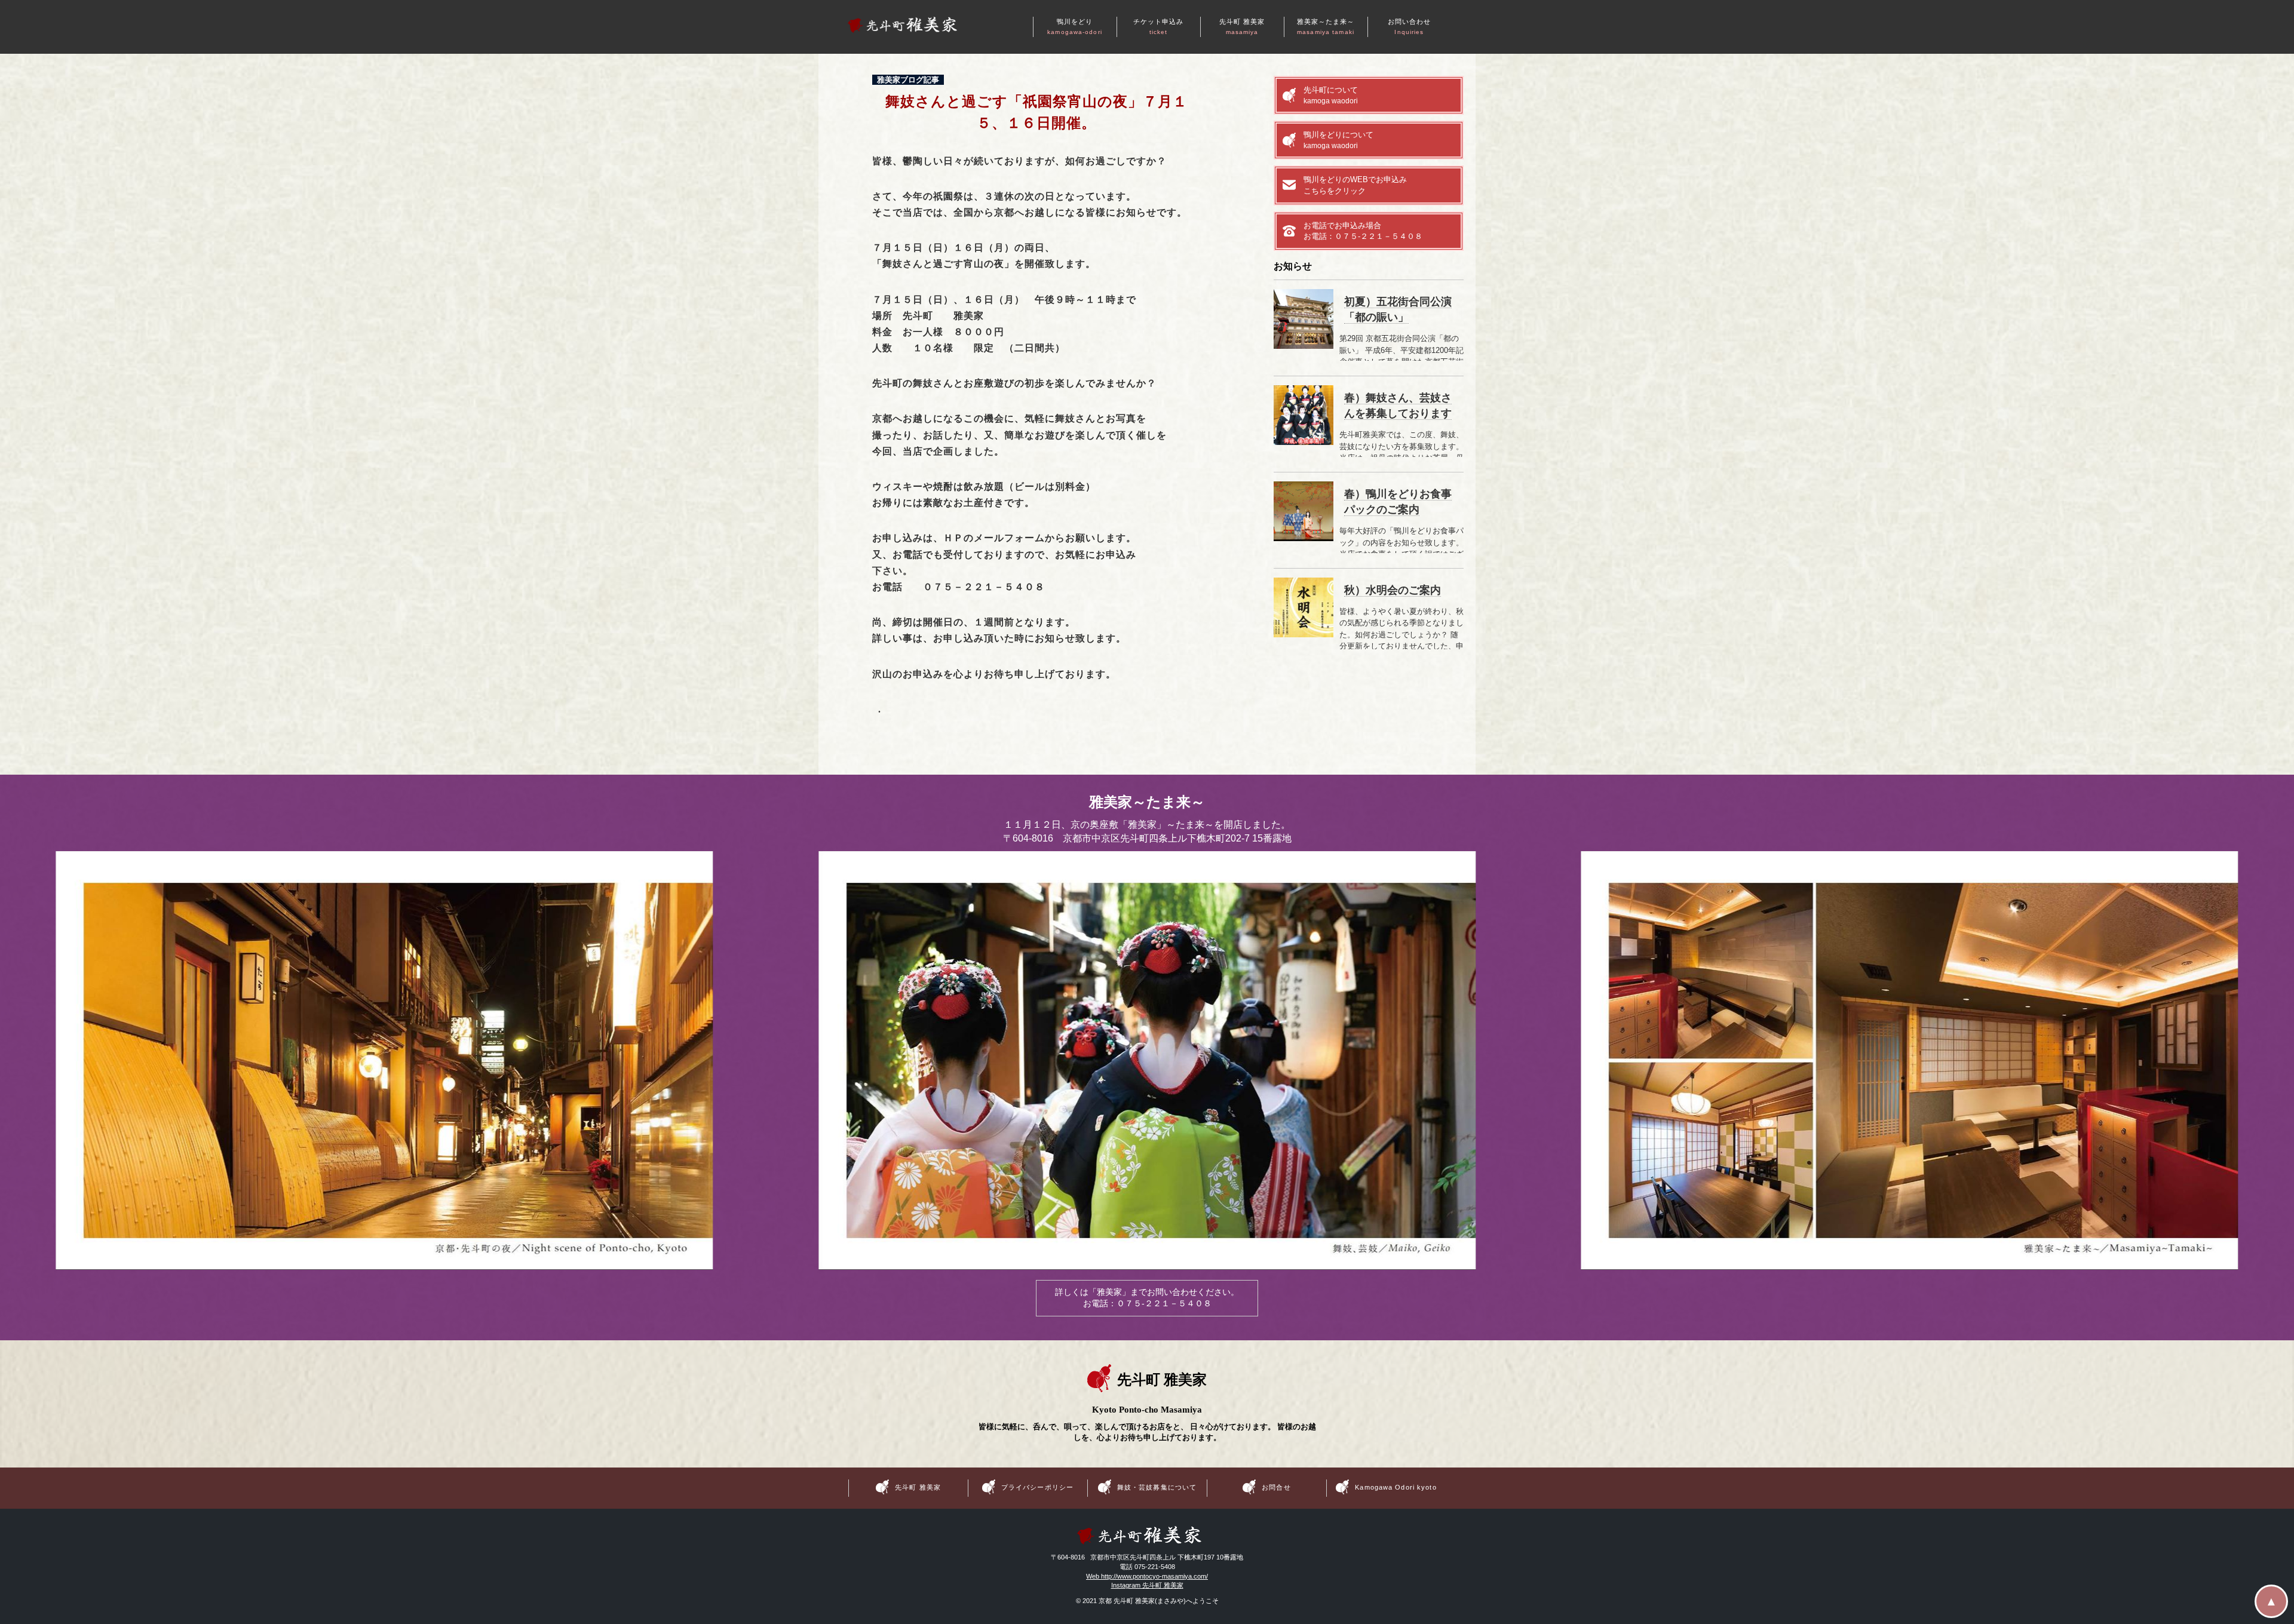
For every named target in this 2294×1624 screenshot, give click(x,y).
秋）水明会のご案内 (1393, 590)
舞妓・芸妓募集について (1157, 1487)
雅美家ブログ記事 (908, 79)
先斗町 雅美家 (1242, 27)
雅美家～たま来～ (1326, 27)
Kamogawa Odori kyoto (1396, 1487)
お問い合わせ (1410, 27)
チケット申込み (1159, 27)
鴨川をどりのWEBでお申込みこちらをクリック (1355, 185)
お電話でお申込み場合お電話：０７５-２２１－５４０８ (1363, 231)
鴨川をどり (1075, 27)
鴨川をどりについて (1338, 140)
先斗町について (1331, 95)
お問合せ (1276, 1487)
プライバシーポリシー (1037, 1487)
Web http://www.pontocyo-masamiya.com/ (1147, 1576)
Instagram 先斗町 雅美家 (1147, 1585)
